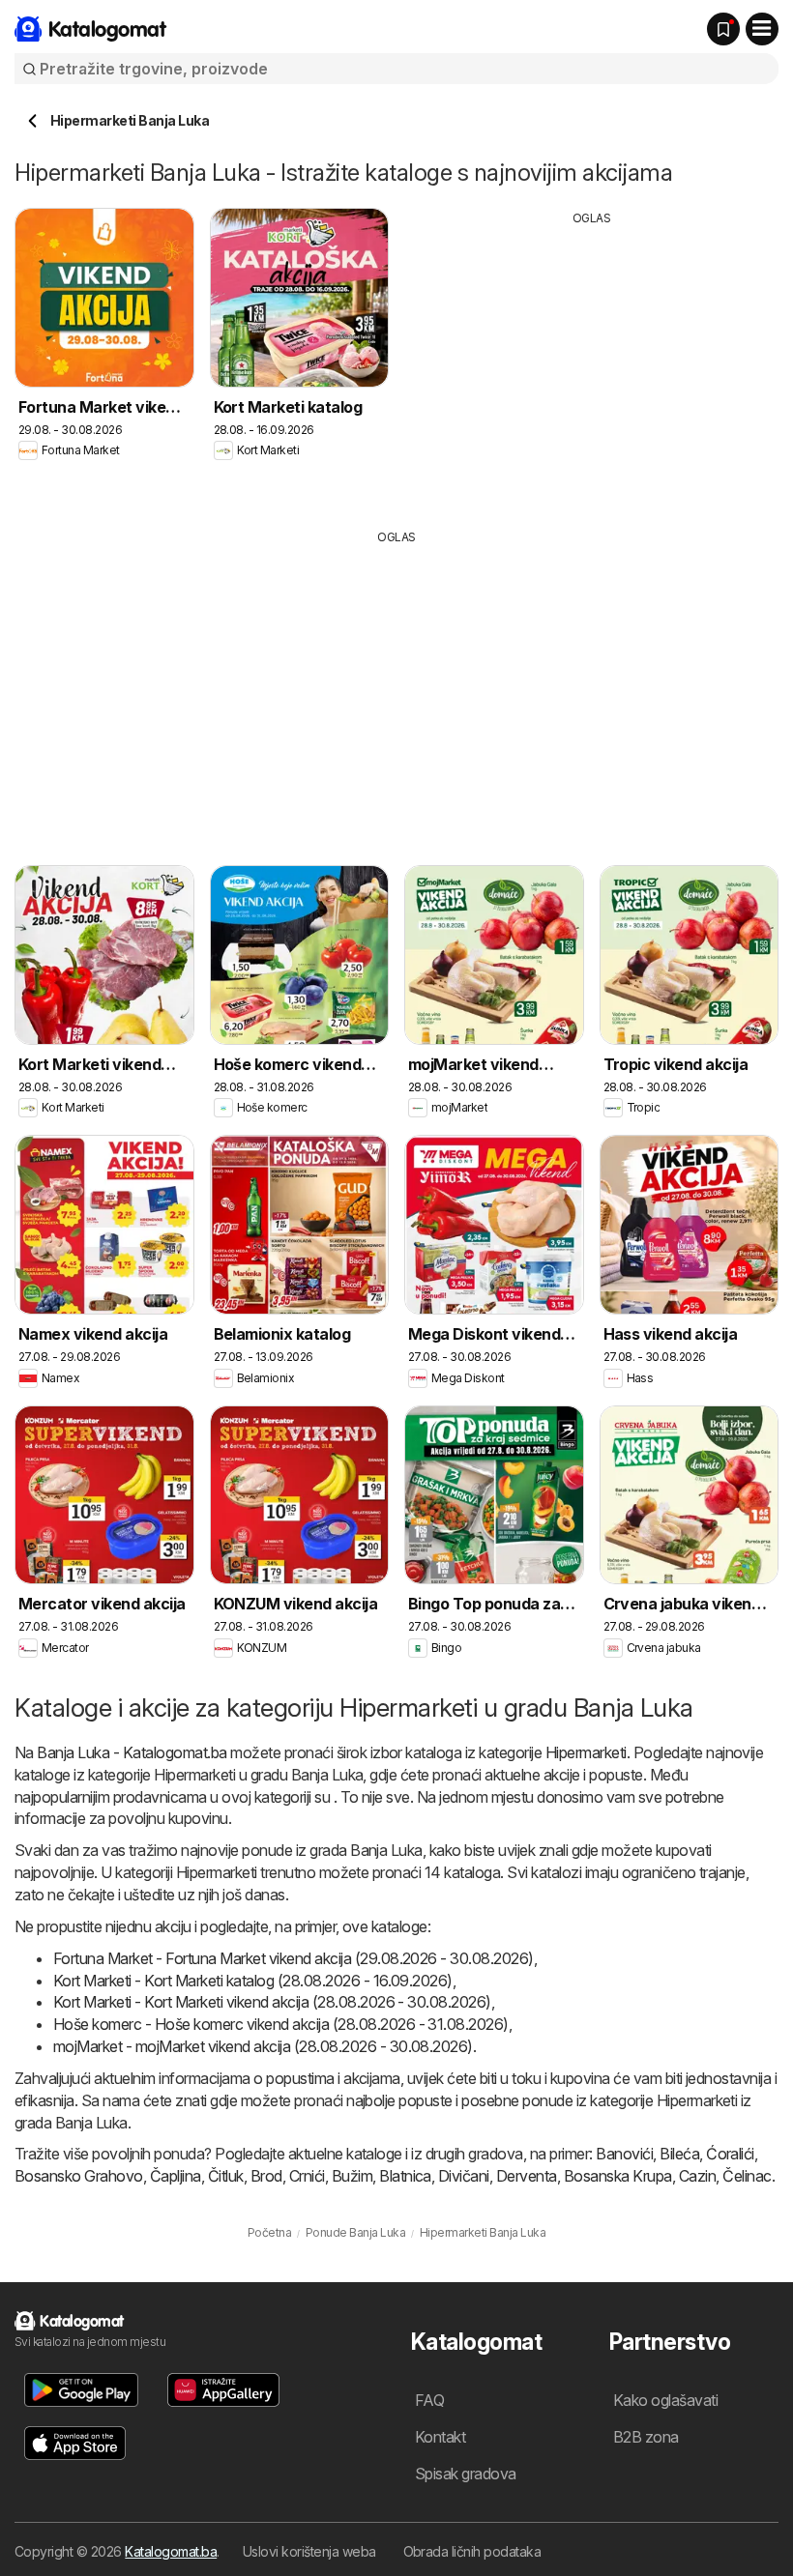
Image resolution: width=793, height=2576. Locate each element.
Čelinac (747, 2176)
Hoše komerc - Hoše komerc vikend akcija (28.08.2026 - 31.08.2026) (281, 2024)
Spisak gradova (466, 2474)
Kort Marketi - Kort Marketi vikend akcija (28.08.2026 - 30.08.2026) (272, 2002)
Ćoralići (730, 2154)
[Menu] (762, 29)
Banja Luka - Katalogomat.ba (132, 1752)
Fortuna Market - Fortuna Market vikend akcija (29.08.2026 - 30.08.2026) (294, 1958)
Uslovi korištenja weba (309, 2551)
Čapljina (176, 2176)
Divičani (464, 2176)
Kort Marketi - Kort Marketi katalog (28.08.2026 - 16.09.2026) (253, 1981)
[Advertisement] (592, 362)
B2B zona (646, 2437)
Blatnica (405, 2176)
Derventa (527, 2176)
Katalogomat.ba (171, 2551)
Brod (266, 2176)
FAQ (429, 2400)
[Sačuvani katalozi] (723, 29)
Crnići (307, 2176)
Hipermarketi (586, 1752)
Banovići (624, 2154)
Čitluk (226, 2176)
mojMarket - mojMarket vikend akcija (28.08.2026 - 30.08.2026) (263, 2046)
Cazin (697, 2176)
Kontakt (440, 2437)
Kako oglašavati (665, 2400)
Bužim (352, 2176)
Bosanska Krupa (618, 2176)
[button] (81, 2390)
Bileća (679, 2154)
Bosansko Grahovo (79, 2176)
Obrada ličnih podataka (472, 2551)
